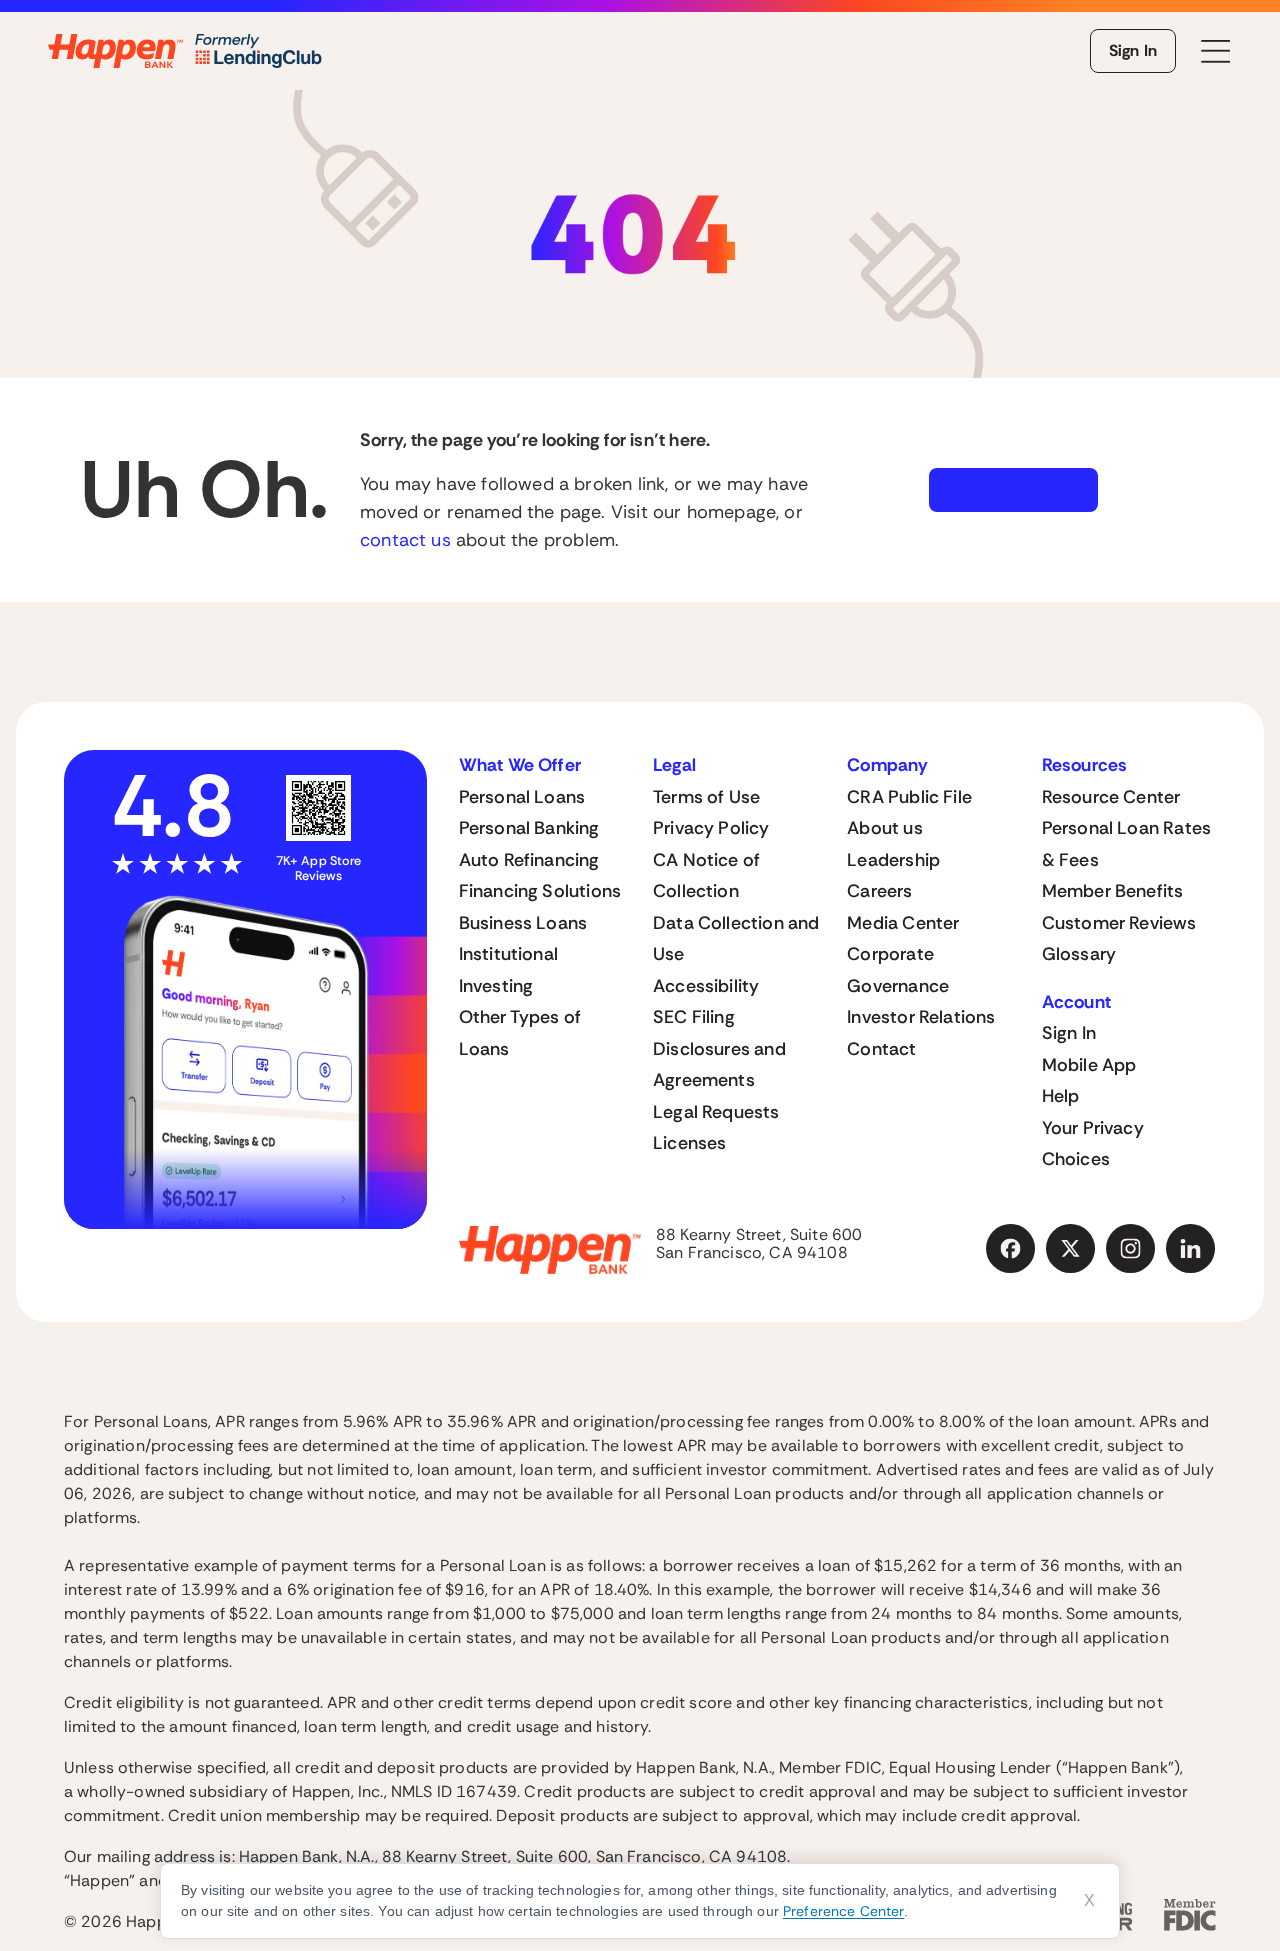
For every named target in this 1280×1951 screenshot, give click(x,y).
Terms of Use (706, 797)
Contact (881, 1049)
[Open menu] (1216, 51)
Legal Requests (716, 1112)
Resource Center (1111, 797)
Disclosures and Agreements (719, 1065)
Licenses (689, 1143)
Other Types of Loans (520, 1033)
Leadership (893, 860)
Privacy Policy (711, 828)
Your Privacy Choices (1093, 1144)
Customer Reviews (1119, 923)
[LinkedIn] (1191, 1249)
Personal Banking (529, 828)
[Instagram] (1131, 1249)
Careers (879, 891)
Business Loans (523, 923)
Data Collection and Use (736, 939)
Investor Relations (921, 1017)
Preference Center (843, 1911)
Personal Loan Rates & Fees (1126, 844)
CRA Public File (909, 797)
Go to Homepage (1013, 489)
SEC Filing (694, 1017)
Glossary (1079, 954)
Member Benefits (1113, 891)
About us (884, 828)
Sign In (1133, 50)
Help (1061, 1096)
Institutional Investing (508, 970)
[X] (1071, 1249)
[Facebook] (1011, 1249)
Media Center (903, 923)
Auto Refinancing (529, 860)
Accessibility (706, 986)
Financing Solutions (540, 891)
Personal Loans (522, 797)
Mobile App (1089, 1065)
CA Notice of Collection (706, 876)
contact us (405, 540)
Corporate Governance (898, 970)
